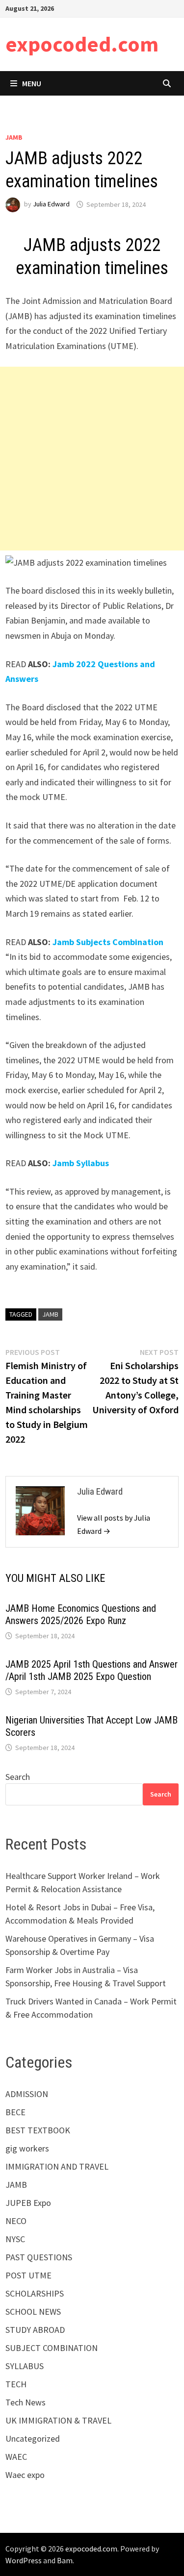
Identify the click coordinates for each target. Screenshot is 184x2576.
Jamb (50, 1314)
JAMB (14, 137)
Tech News (26, 2402)
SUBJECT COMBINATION (52, 2348)
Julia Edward (51, 204)
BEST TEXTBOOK (38, 2130)
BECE (15, 2112)
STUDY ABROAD (35, 2330)
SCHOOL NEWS (33, 2312)
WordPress (24, 2560)
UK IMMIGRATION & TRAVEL (58, 2420)
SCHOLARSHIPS (35, 2293)
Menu (32, 83)
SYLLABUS (25, 2366)
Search (18, 1777)
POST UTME (28, 2275)
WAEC (16, 2457)
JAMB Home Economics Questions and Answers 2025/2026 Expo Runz (81, 1614)
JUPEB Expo (28, 2203)
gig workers (27, 2148)
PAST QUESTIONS (39, 2257)
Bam (65, 2560)
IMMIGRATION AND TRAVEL (57, 2166)
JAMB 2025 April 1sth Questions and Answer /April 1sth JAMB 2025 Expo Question (92, 1670)
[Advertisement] (92, 459)
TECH (16, 2384)
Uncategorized (33, 2438)
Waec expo (25, 2475)
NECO (16, 2221)
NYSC (15, 2239)
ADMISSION (27, 2094)
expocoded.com (82, 44)
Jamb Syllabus (81, 1163)
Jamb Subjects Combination (108, 942)
